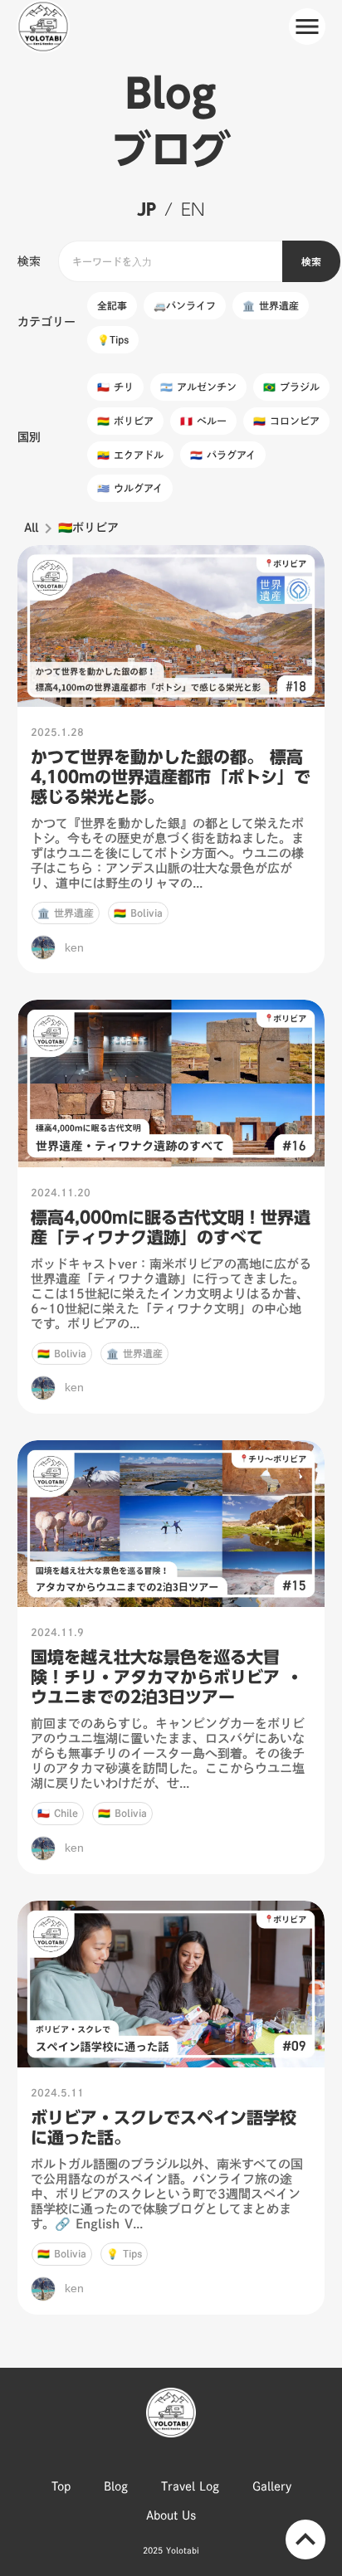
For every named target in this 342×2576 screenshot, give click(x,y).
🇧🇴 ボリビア (125, 421)
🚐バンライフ (185, 305)
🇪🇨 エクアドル (130, 455)
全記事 (112, 305)
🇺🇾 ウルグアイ (130, 488)
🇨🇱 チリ (115, 387)
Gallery (272, 2486)
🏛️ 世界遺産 (271, 305)
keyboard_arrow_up (305, 2539)
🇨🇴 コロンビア (286, 421)
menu (307, 27)
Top (61, 2486)
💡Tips (113, 339)
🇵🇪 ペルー (203, 421)
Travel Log (190, 2486)
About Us (171, 2515)
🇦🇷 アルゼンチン (198, 387)
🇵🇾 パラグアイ (223, 455)
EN (193, 209)
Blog (116, 2486)
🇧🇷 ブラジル (291, 387)
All (31, 528)
